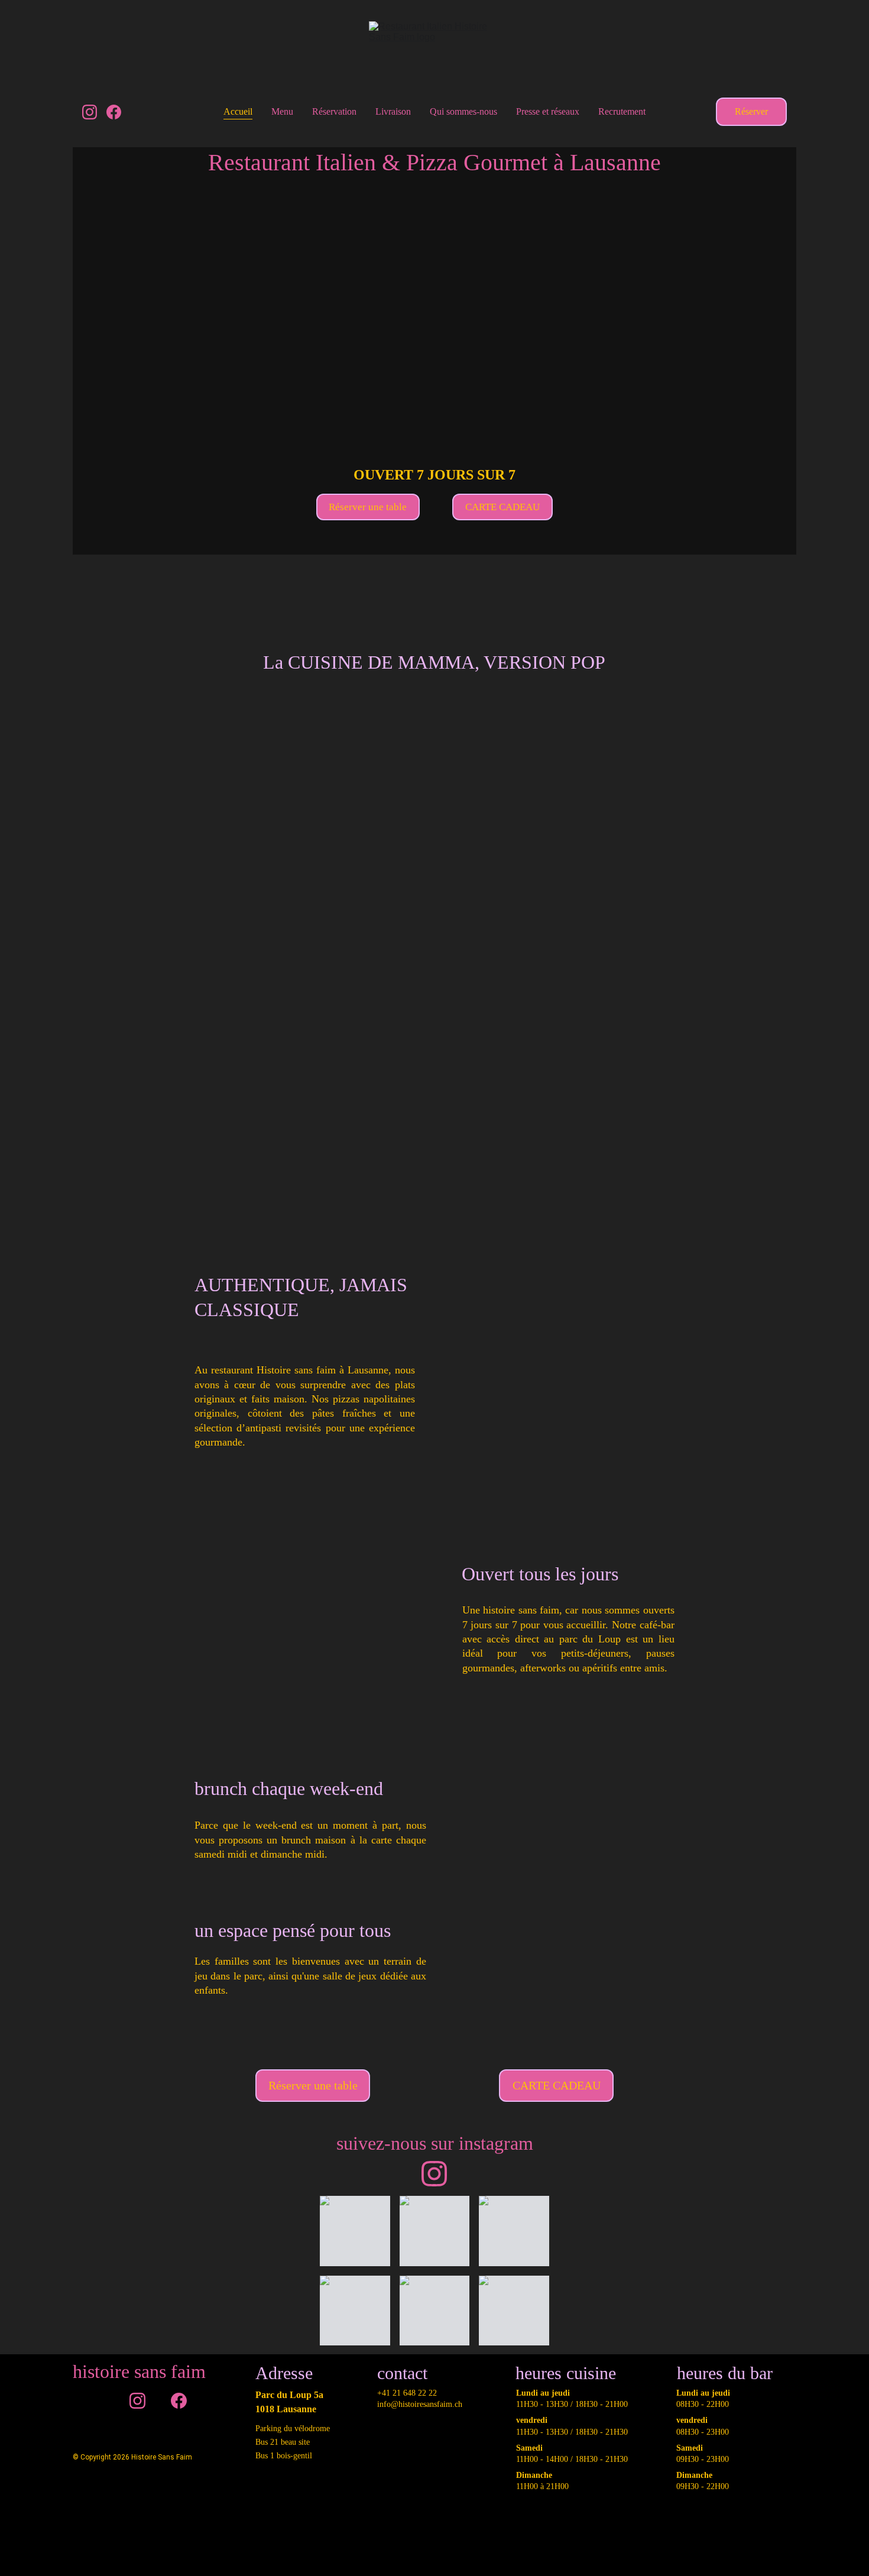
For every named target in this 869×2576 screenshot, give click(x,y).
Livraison (393, 111)
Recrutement (622, 111)
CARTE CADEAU (502, 507)
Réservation (334, 111)
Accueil (238, 111)
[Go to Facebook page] (114, 112)
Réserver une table (368, 507)
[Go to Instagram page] (94, 112)
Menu (282, 111)
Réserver (751, 111)
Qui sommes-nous (463, 111)
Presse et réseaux (548, 111)
